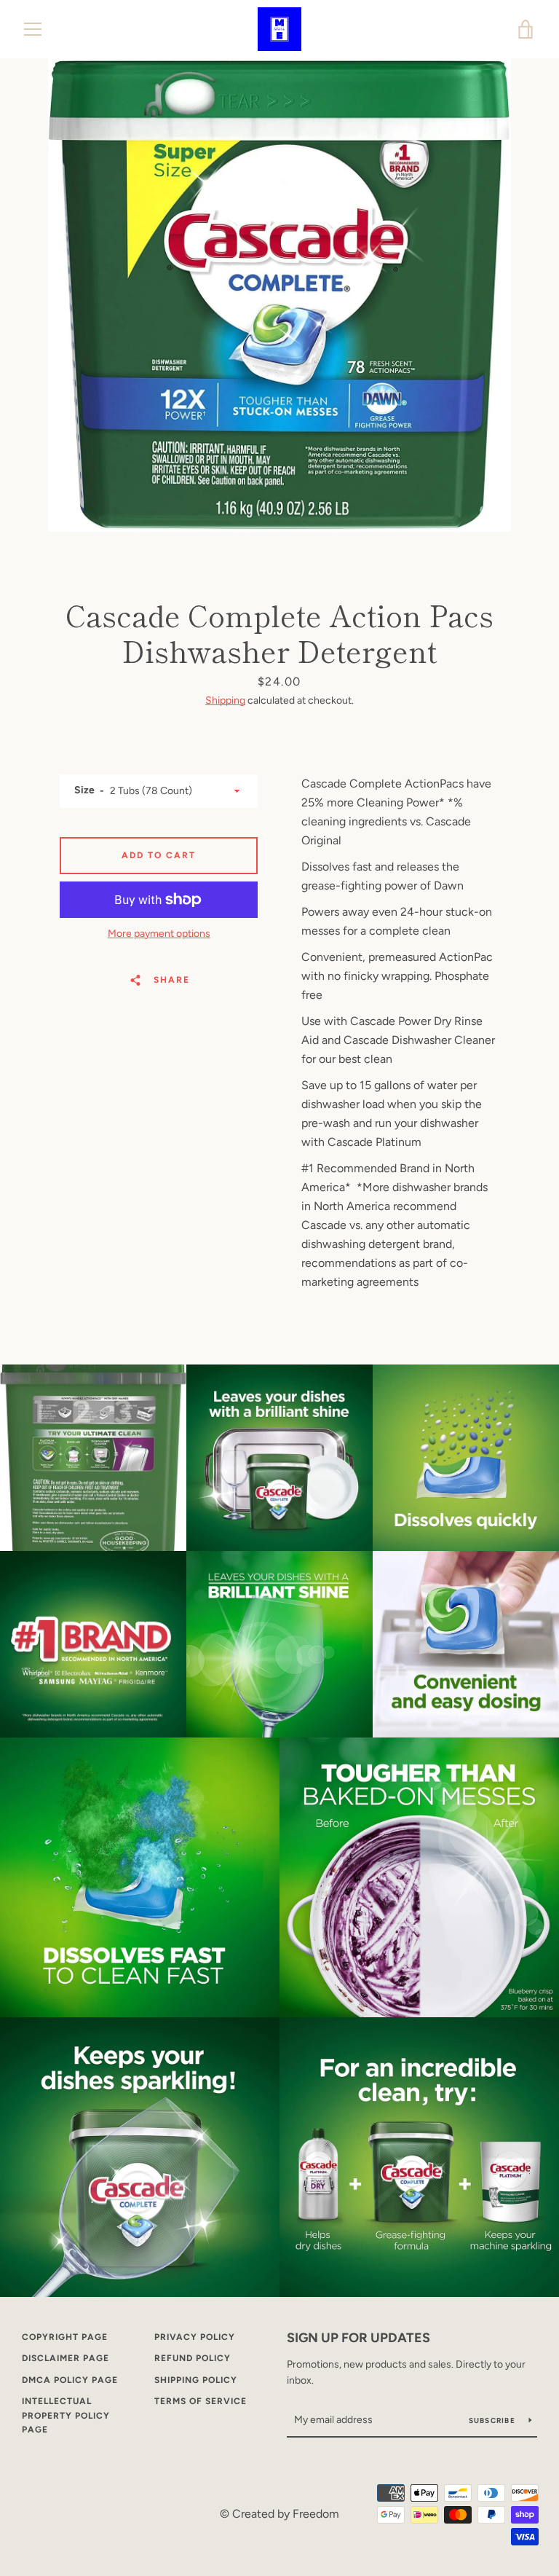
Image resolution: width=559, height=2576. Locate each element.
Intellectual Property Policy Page (66, 2415)
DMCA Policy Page (70, 2380)
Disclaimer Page (66, 2358)
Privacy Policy (195, 2337)
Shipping (225, 700)
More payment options (159, 934)
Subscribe (493, 2420)
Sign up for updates (358, 2338)
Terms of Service (201, 2401)
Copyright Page (65, 2337)
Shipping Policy (196, 2380)
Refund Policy (193, 2358)
